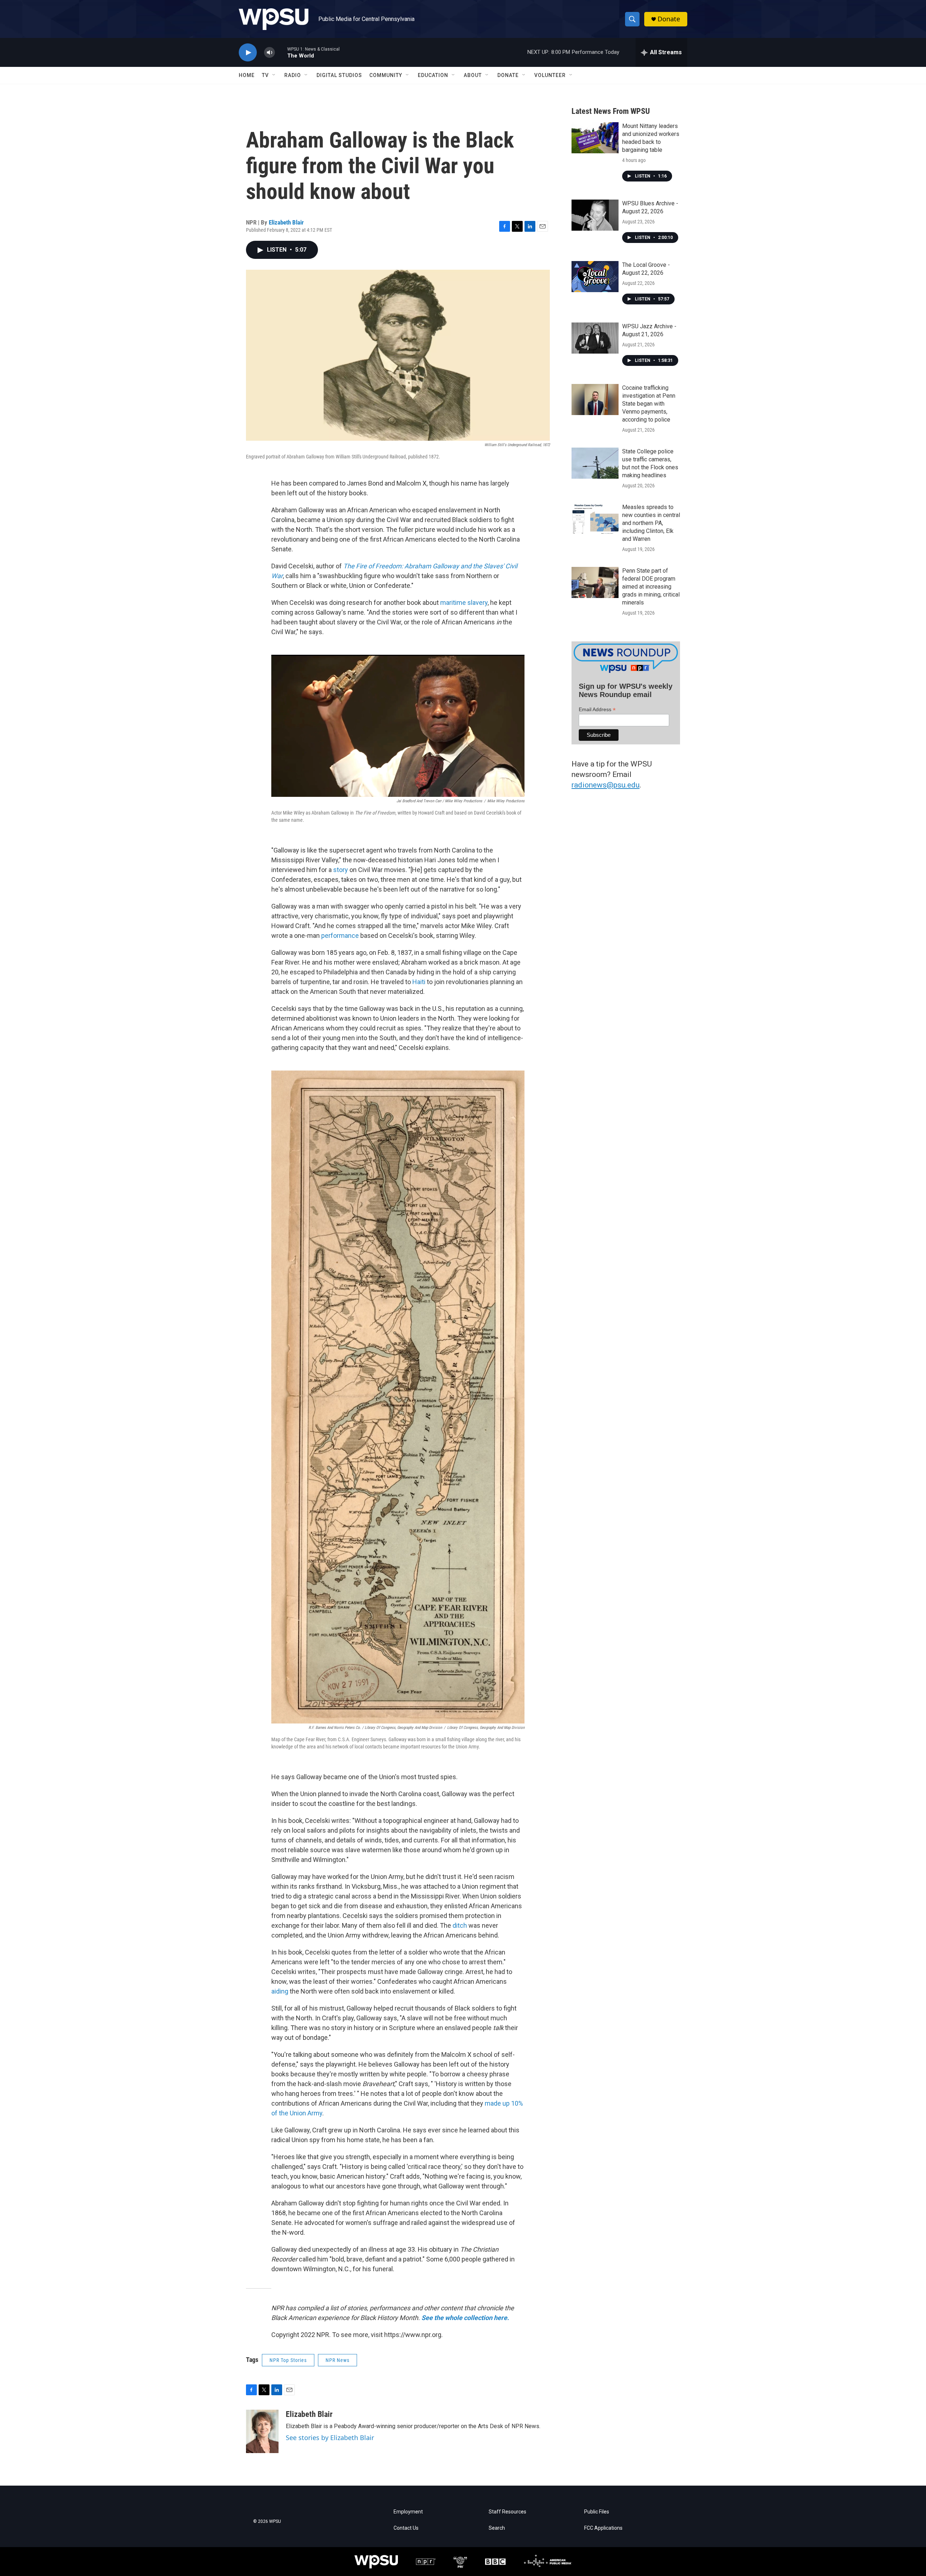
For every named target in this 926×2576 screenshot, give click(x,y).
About (473, 75)
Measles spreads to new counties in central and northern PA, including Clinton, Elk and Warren (651, 523)
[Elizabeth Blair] (262, 2431)
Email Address (597, 710)
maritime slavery (464, 603)
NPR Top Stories (288, 2360)
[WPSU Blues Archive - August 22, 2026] (595, 215)
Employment (408, 2512)
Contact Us (406, 2528)
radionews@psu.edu (606, 785)
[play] (248, 53)
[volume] (269, 53)
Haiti (419, 982)
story (341, 870)
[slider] (281, 52)
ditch (460, 1925)
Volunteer (550, 75)
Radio (293, 75)
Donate (669, 19)
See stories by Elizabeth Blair (330, 2438)
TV (265, 75)
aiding (280, 1991)
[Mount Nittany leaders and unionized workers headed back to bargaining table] (595, 138)
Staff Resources (507, 2512)
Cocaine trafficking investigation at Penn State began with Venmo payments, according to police (649, 404)
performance (340, 935)
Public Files (597, 2512)
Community (386, 75)
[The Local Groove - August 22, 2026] (595, 277)
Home (247, 75)
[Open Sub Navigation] (274, 75)
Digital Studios (339, 75)
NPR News (337, 2360)
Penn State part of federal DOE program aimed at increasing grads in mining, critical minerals (651, 587)
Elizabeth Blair (286, 222)
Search (497, 2528)
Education (433, 75)
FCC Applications (603, 2528)
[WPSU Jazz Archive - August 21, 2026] (595, 338)
